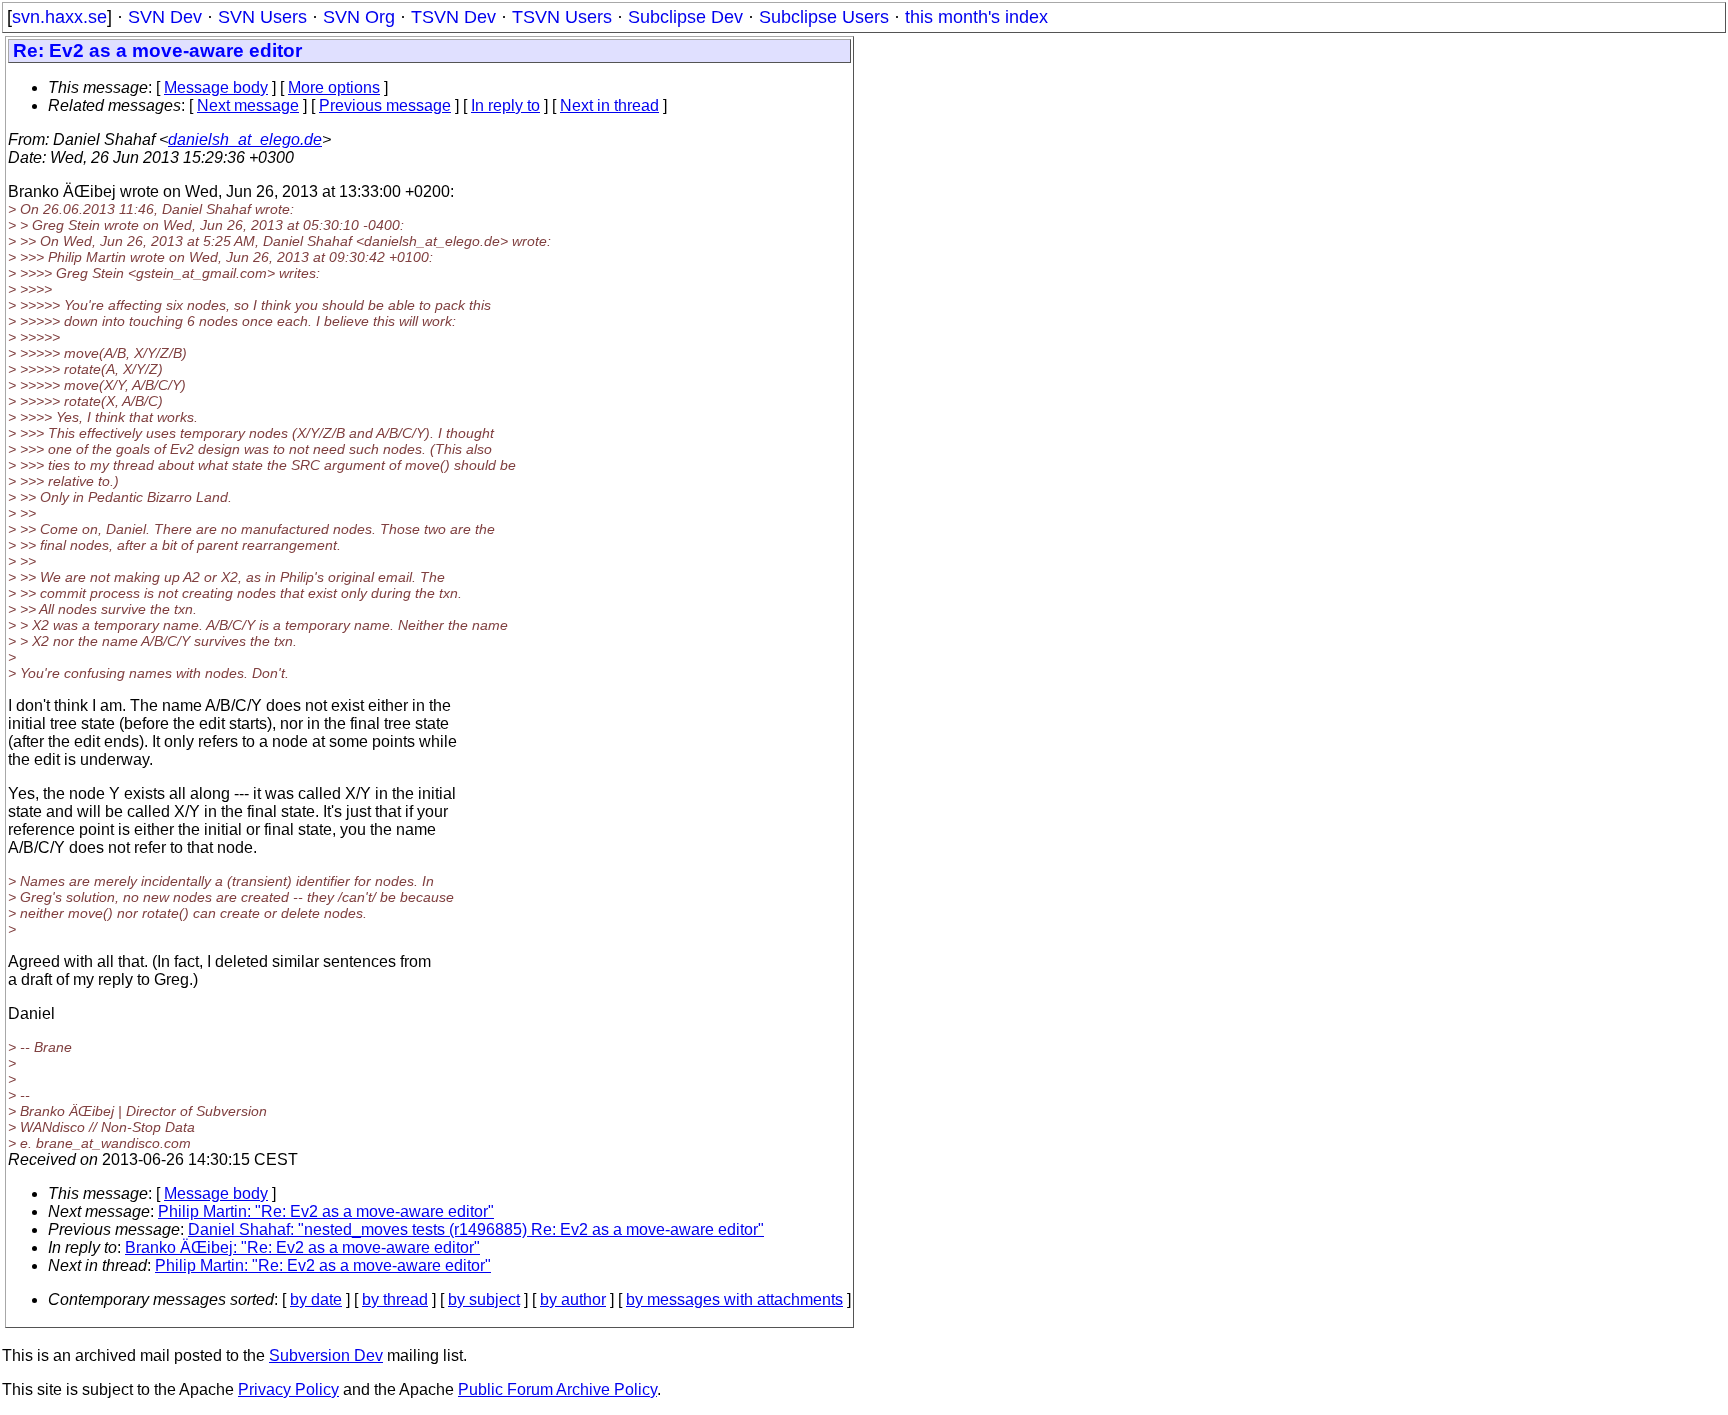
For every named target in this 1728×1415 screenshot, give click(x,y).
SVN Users (262, 17)
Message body (216, 87)
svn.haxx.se (59, 17)
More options (334, 87)
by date (316, 1299)
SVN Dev (165, 17)
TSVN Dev (453, 17)
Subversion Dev (326, 1355)
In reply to (505, 105)
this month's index (976, 17)
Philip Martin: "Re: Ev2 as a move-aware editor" (326, 1211)
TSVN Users (562, 17)
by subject (484, 1299)
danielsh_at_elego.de (245, 139)
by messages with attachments (734, 1299)
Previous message (385, 105)
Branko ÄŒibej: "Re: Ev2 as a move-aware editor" (302, 1247)
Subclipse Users (824, 17)
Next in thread (609, 105)
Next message (248, 105)
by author (573, 1299)
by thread (395, 1299)
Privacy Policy (288, 1389)
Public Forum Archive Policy (557, 1389)
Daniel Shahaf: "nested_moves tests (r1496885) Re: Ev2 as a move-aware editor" (476, 1229)
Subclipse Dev (685, 17)
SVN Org (359, 17)
